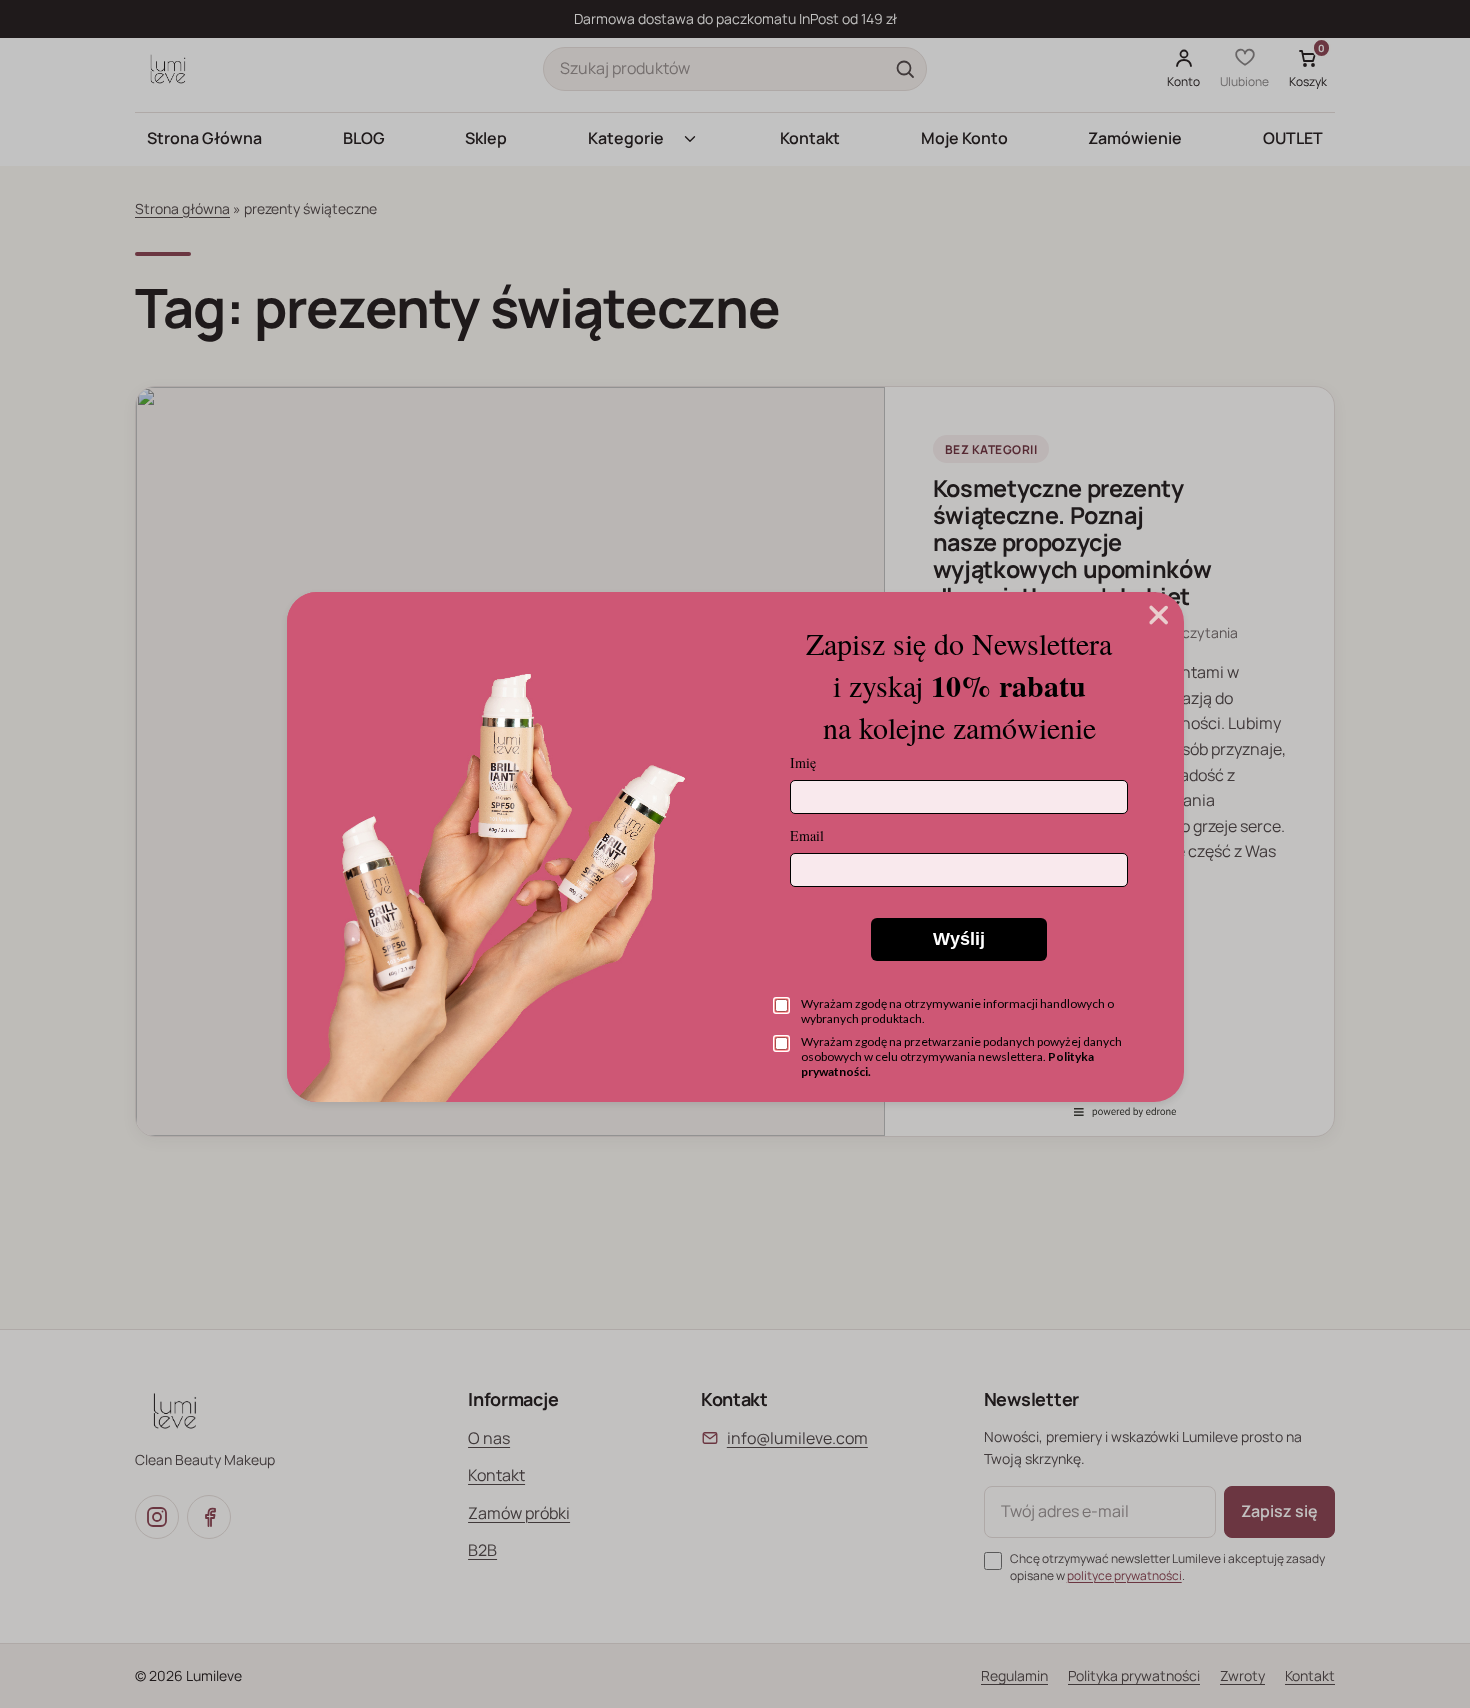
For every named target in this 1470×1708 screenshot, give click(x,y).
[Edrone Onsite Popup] (735, 854)
